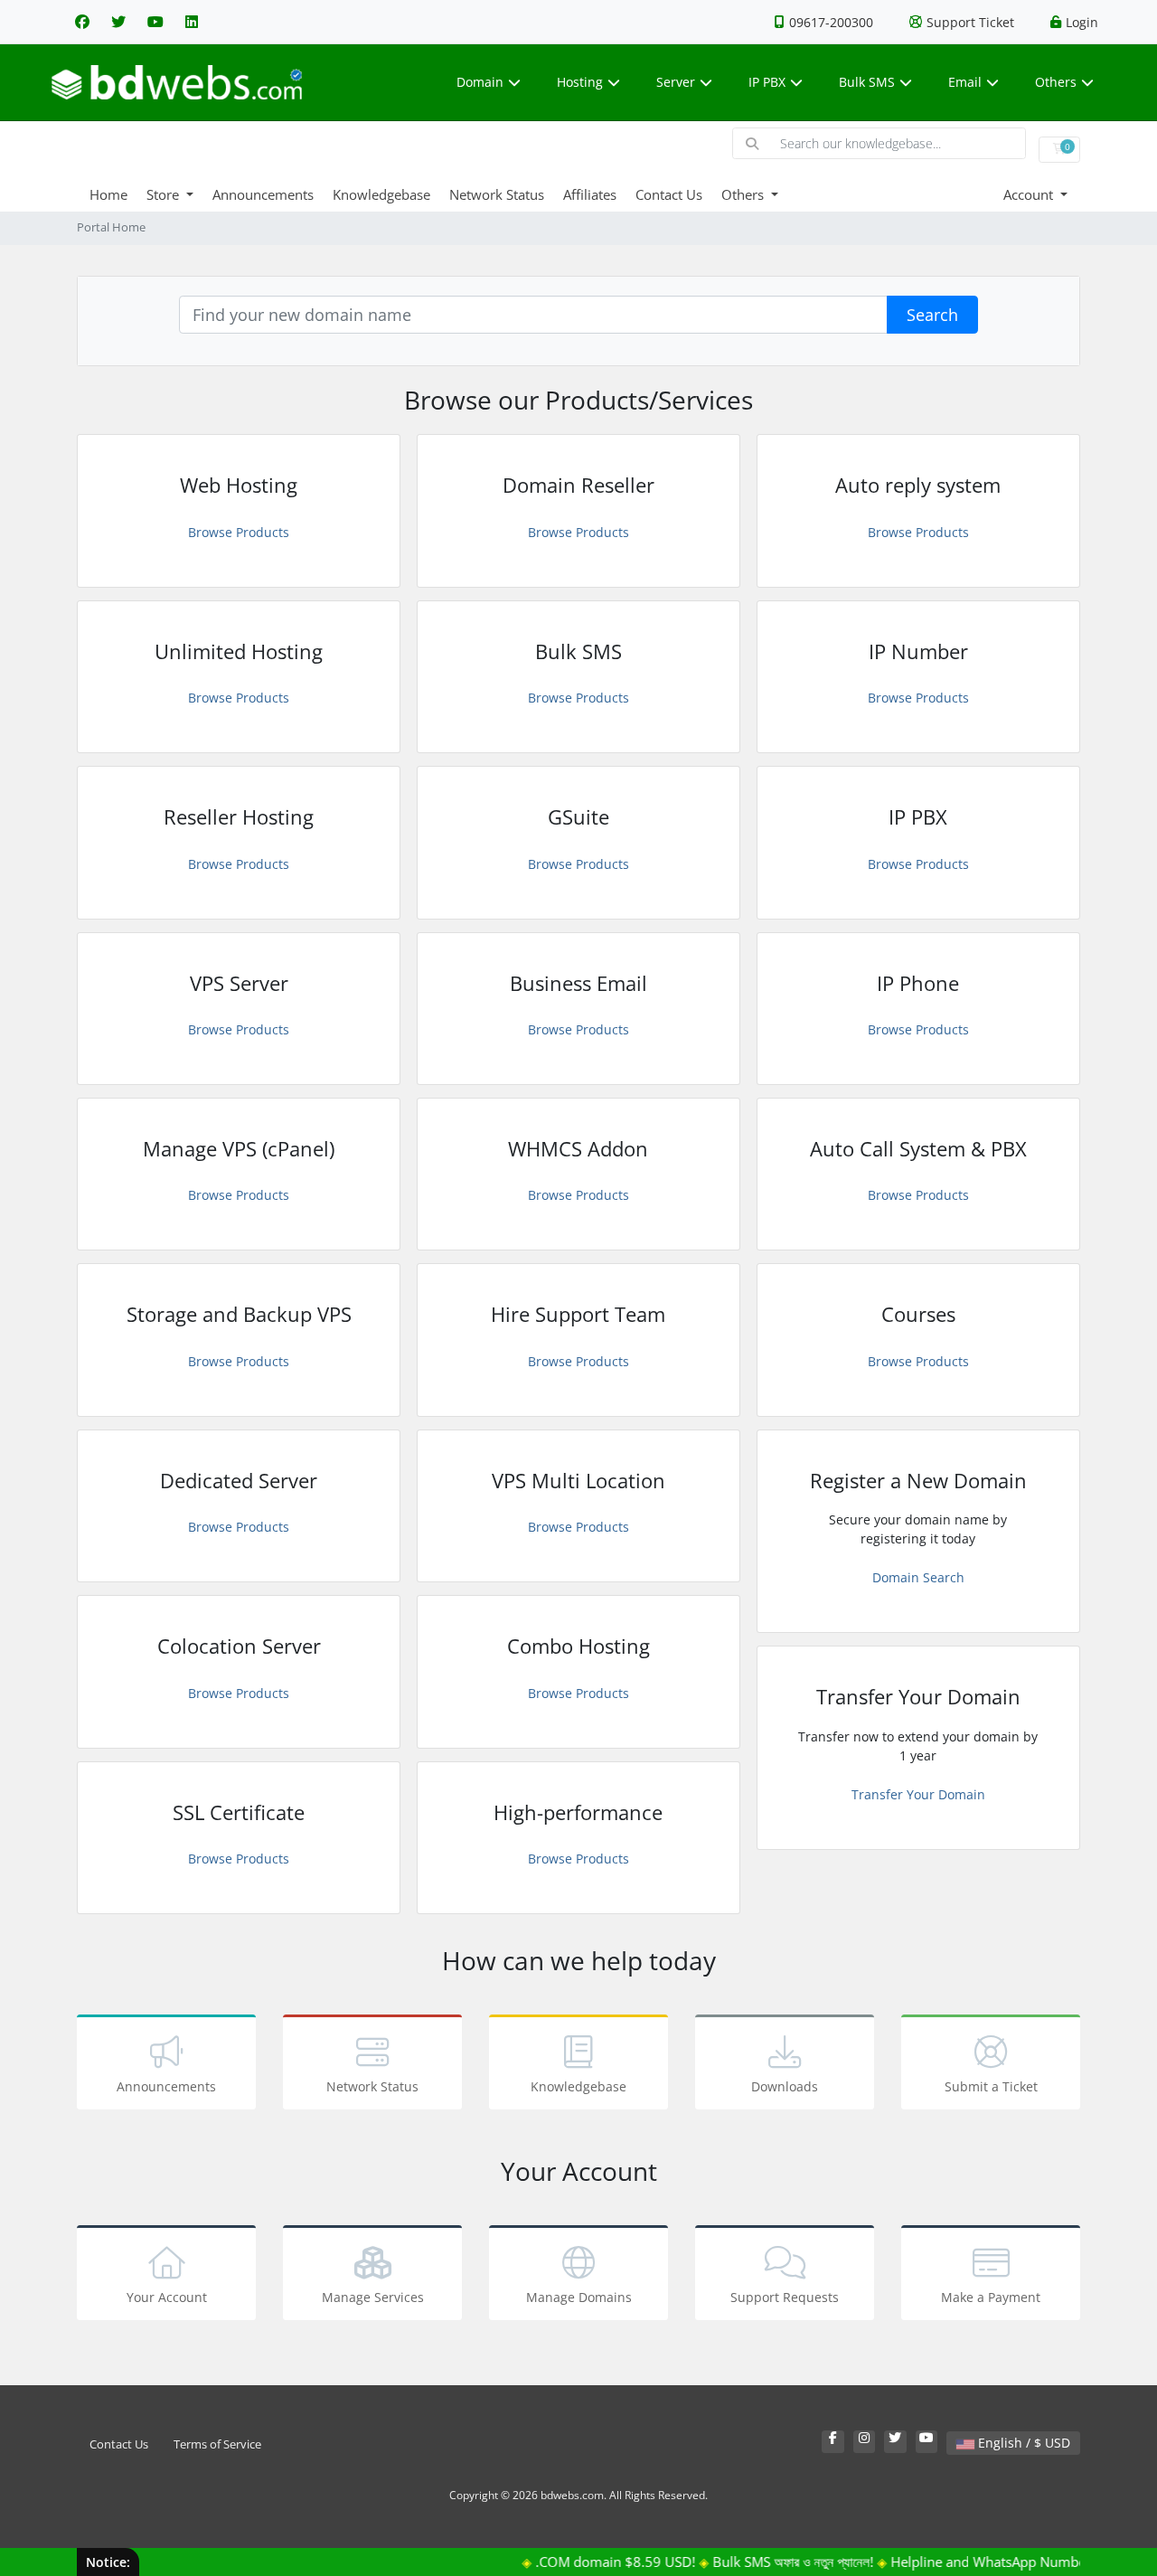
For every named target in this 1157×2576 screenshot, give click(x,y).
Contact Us (669, 194)
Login (1082, 22)
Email (965, 82)
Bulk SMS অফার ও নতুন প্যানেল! (767, 2562)
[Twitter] (118, 22)
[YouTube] (155, 22)
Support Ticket (970, 22)
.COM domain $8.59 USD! (590, 2562)
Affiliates (590, 194)
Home (108, 194)
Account (1030, 194)
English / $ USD (1022, 2443)
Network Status (497, 194)
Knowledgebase (381, 194)
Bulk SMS (867, 82)
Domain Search (918, 1577)
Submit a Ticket (991, 2086)
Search (932, 315)
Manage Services (373, 2297)
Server (676, 82)
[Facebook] (82, 22)
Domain (480, 82)
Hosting (580, 82)
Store (165, 194)
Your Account (167, 2297)
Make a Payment (991, 2297)
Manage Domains (579, 2297)
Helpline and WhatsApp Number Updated (994, 2562)
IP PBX (767, 82)
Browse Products (239, 532)
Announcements (263, 194)
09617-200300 (831, 22)
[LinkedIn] (192, 22)
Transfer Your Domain (918, 1794)
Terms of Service (217, 2444)
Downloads (785, 2086)
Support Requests (785, 2297)
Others (1056, 82)
